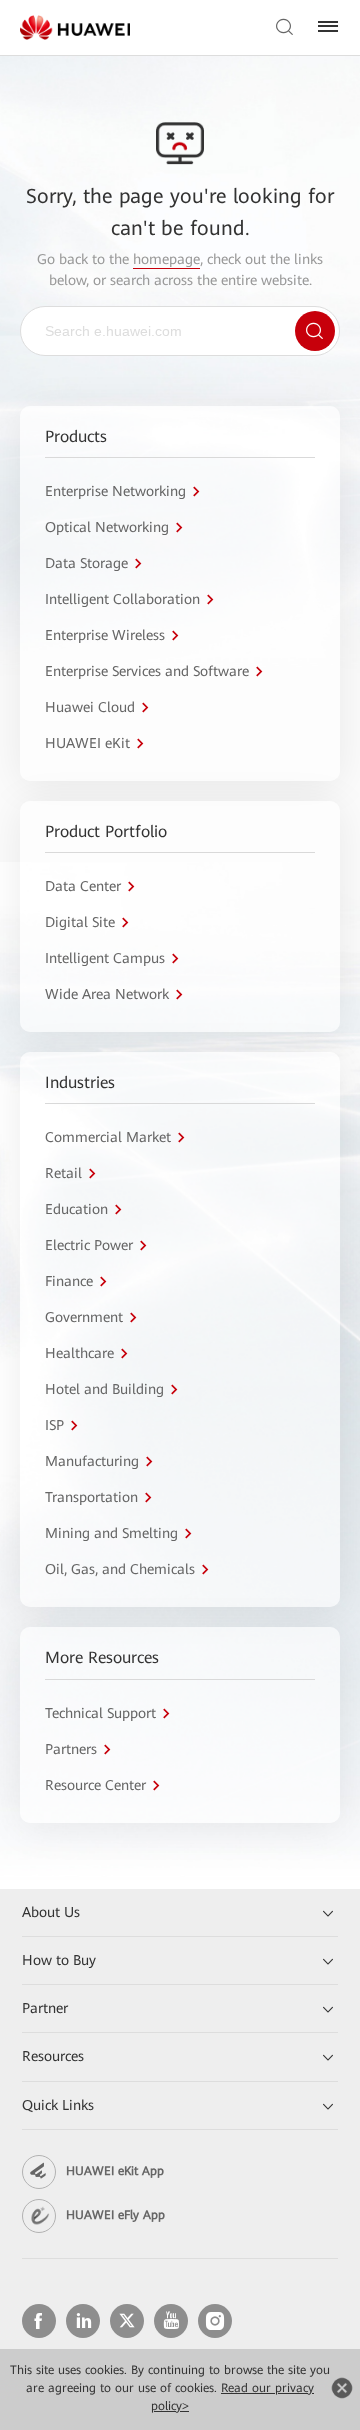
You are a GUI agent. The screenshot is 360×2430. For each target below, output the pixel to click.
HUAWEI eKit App (115, 2171)
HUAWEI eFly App (115, 2215)
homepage (166, 259)
